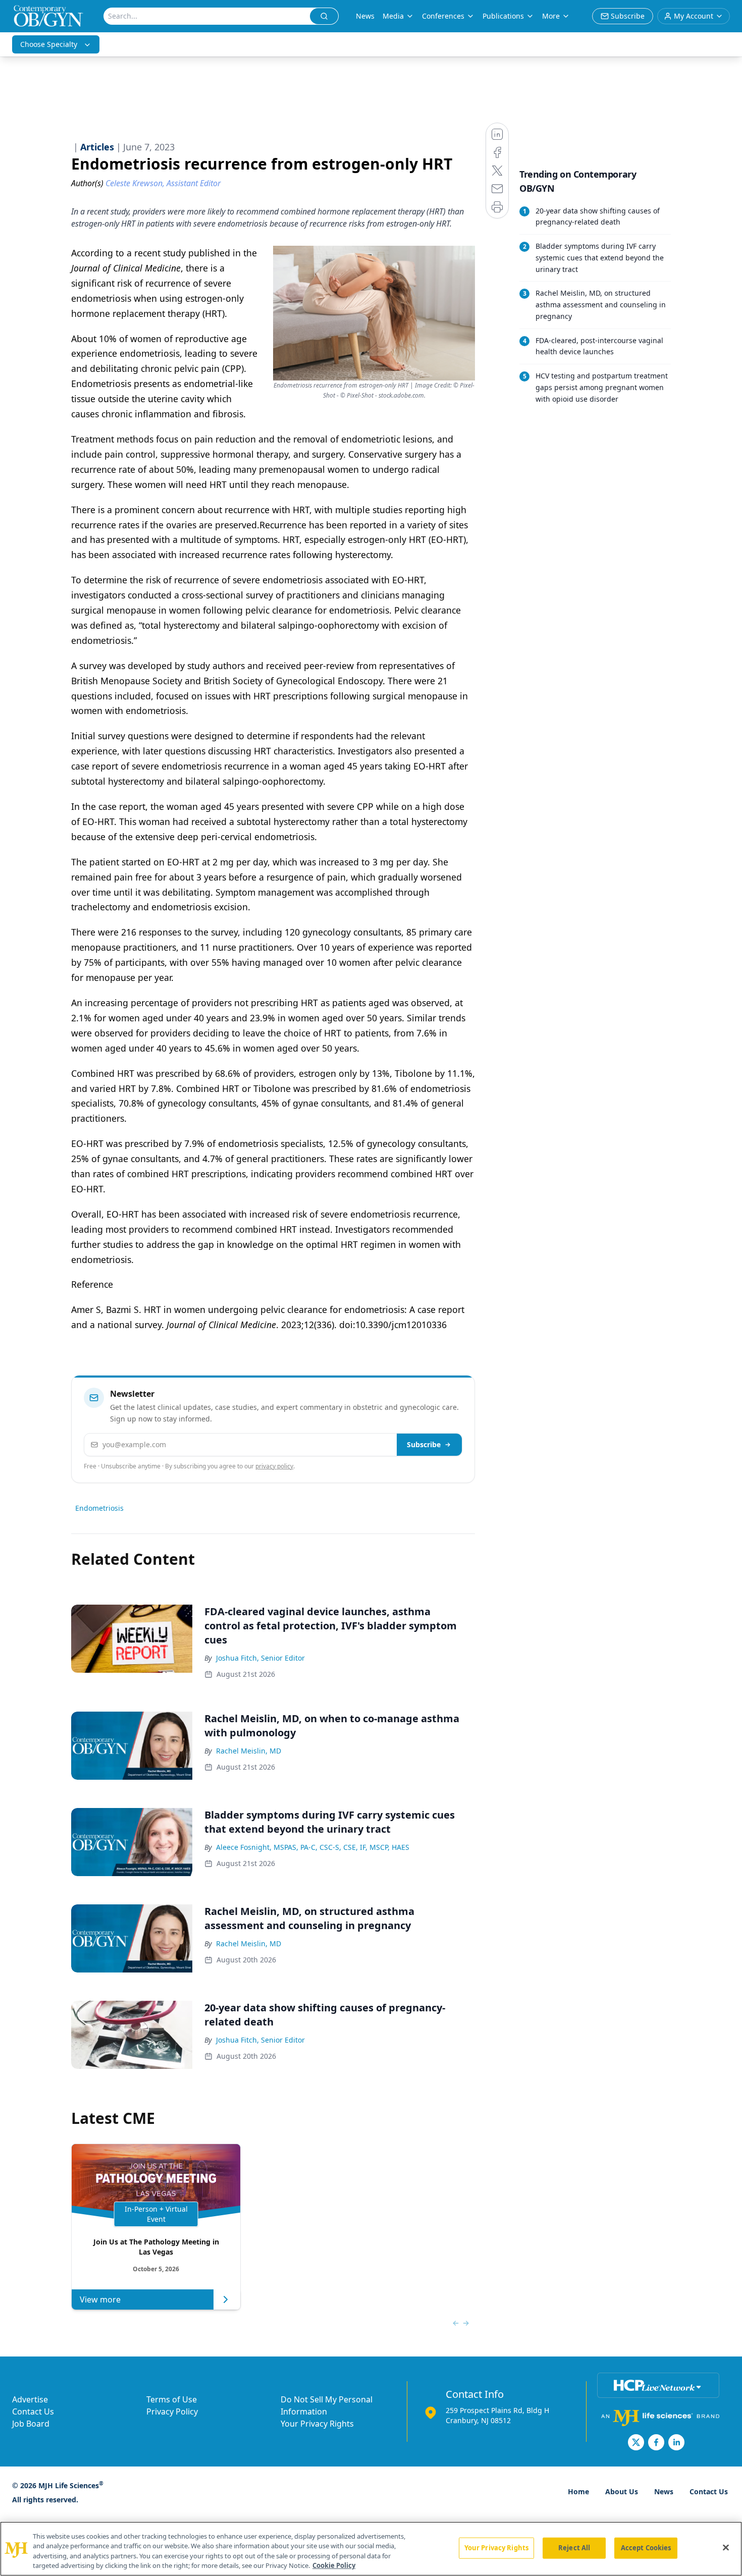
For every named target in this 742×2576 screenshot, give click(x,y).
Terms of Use (172, 2399)
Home (578, 2491)
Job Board (31, 2424)
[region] (371, 2549)
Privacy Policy (172, 2411)
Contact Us (33, 2411)
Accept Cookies (646, 2548)
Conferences (443, 16)
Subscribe (424, 1444)
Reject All (574, 2548)
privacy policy (274, 1466)
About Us (622, 2491)
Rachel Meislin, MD (249, 1751)
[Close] (726, 2547)
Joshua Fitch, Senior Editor (260, 1658)
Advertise (30, 2399)
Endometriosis (99, 1508)
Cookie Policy (334, 2565)
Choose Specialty (49, 44)
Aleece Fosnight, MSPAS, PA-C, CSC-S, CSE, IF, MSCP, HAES (313, 1847)
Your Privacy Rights (317, 2424)
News (365, 16)
